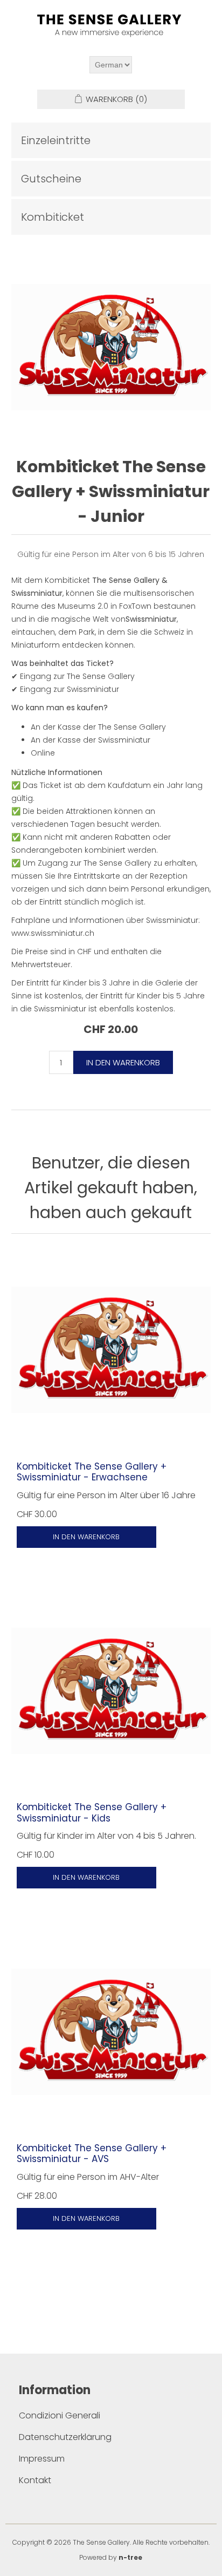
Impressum (42, 2459)
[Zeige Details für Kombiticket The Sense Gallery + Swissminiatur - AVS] (111, 2032)
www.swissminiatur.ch (53, 933)
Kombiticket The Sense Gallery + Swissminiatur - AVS (92, 2154)
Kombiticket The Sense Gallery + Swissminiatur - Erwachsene (92, 1472)
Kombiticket (53, 217)
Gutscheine (51, 179)
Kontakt (35, 2480)
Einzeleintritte (56, 140)
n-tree (130, 2557)
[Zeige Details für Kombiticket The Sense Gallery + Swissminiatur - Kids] (111, 1691)
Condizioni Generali (60, 2415)
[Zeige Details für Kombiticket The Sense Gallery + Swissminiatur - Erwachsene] (111, 1350)
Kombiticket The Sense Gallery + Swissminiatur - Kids (92, 1813)
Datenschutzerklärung (65, 2437)
